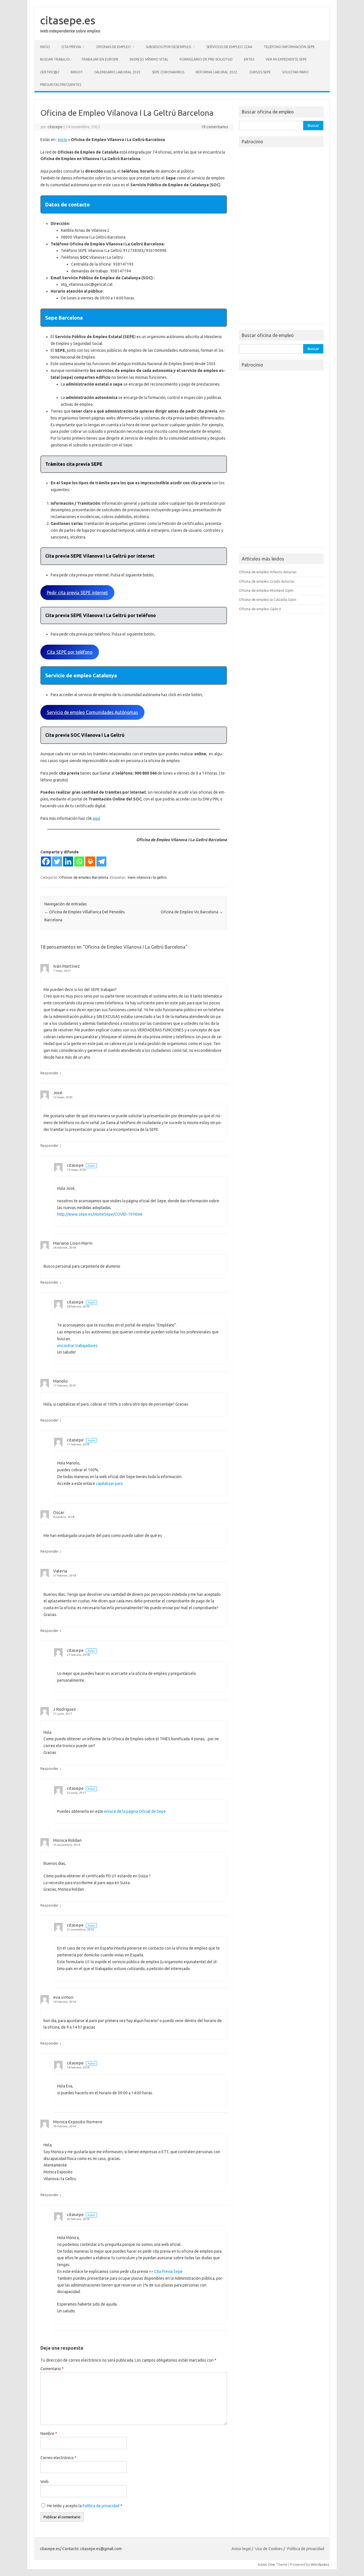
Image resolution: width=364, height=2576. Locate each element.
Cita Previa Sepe (168, 2271)
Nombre (49, 2434)
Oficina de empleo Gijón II (260, 609)
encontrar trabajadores (77, 1346)
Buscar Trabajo (55, 59)
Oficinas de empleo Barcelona (84, 877)
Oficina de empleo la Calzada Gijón (268, 599)
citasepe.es (68, 20)
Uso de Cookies (269, 2549)
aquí (96, 818)
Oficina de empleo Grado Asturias (267, 581)
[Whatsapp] (79, 861)
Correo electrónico (58, 2458)
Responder (49, 1073)
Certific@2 (50, 72)
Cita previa (71, 47)
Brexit (77, 72)
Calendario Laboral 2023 (117, 72)
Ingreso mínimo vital (149, 59)
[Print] (90, 861)
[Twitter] (57, 861)
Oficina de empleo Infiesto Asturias (268, 572)
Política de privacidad (101, 2506)
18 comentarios (215, 127)
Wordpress (320, 2564)
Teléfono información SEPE (289, 47)
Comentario (52, 2369)
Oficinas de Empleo (113, 47)
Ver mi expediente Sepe (286, 59)
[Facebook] (46, 861)
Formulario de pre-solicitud (206, 59)
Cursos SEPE (260, 72)
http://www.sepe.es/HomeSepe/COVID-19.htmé (100, 1214)
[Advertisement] (281, 237)
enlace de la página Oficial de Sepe (135, 1811)
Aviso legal (241, 2549)
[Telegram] (101, 861)
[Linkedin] (68, 861)
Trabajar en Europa (100, 59)
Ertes (249, 59)
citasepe (55, 127)
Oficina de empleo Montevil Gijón (266, 590)
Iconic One (266, 2564)
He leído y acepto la (85, 2506)
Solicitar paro (295, 72)
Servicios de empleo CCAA (229, 47)
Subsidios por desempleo (169, 47)
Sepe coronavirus (168, 72)
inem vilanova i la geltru (147, 877)
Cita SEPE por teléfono (70, 652)
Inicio (45, 47)
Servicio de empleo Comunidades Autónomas (92, 712)
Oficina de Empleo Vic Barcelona (192, 912)
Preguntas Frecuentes (61, 85)
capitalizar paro (109, 1483)
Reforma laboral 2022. (217, 72)
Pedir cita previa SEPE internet (77, 593)
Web (45, 2482)
